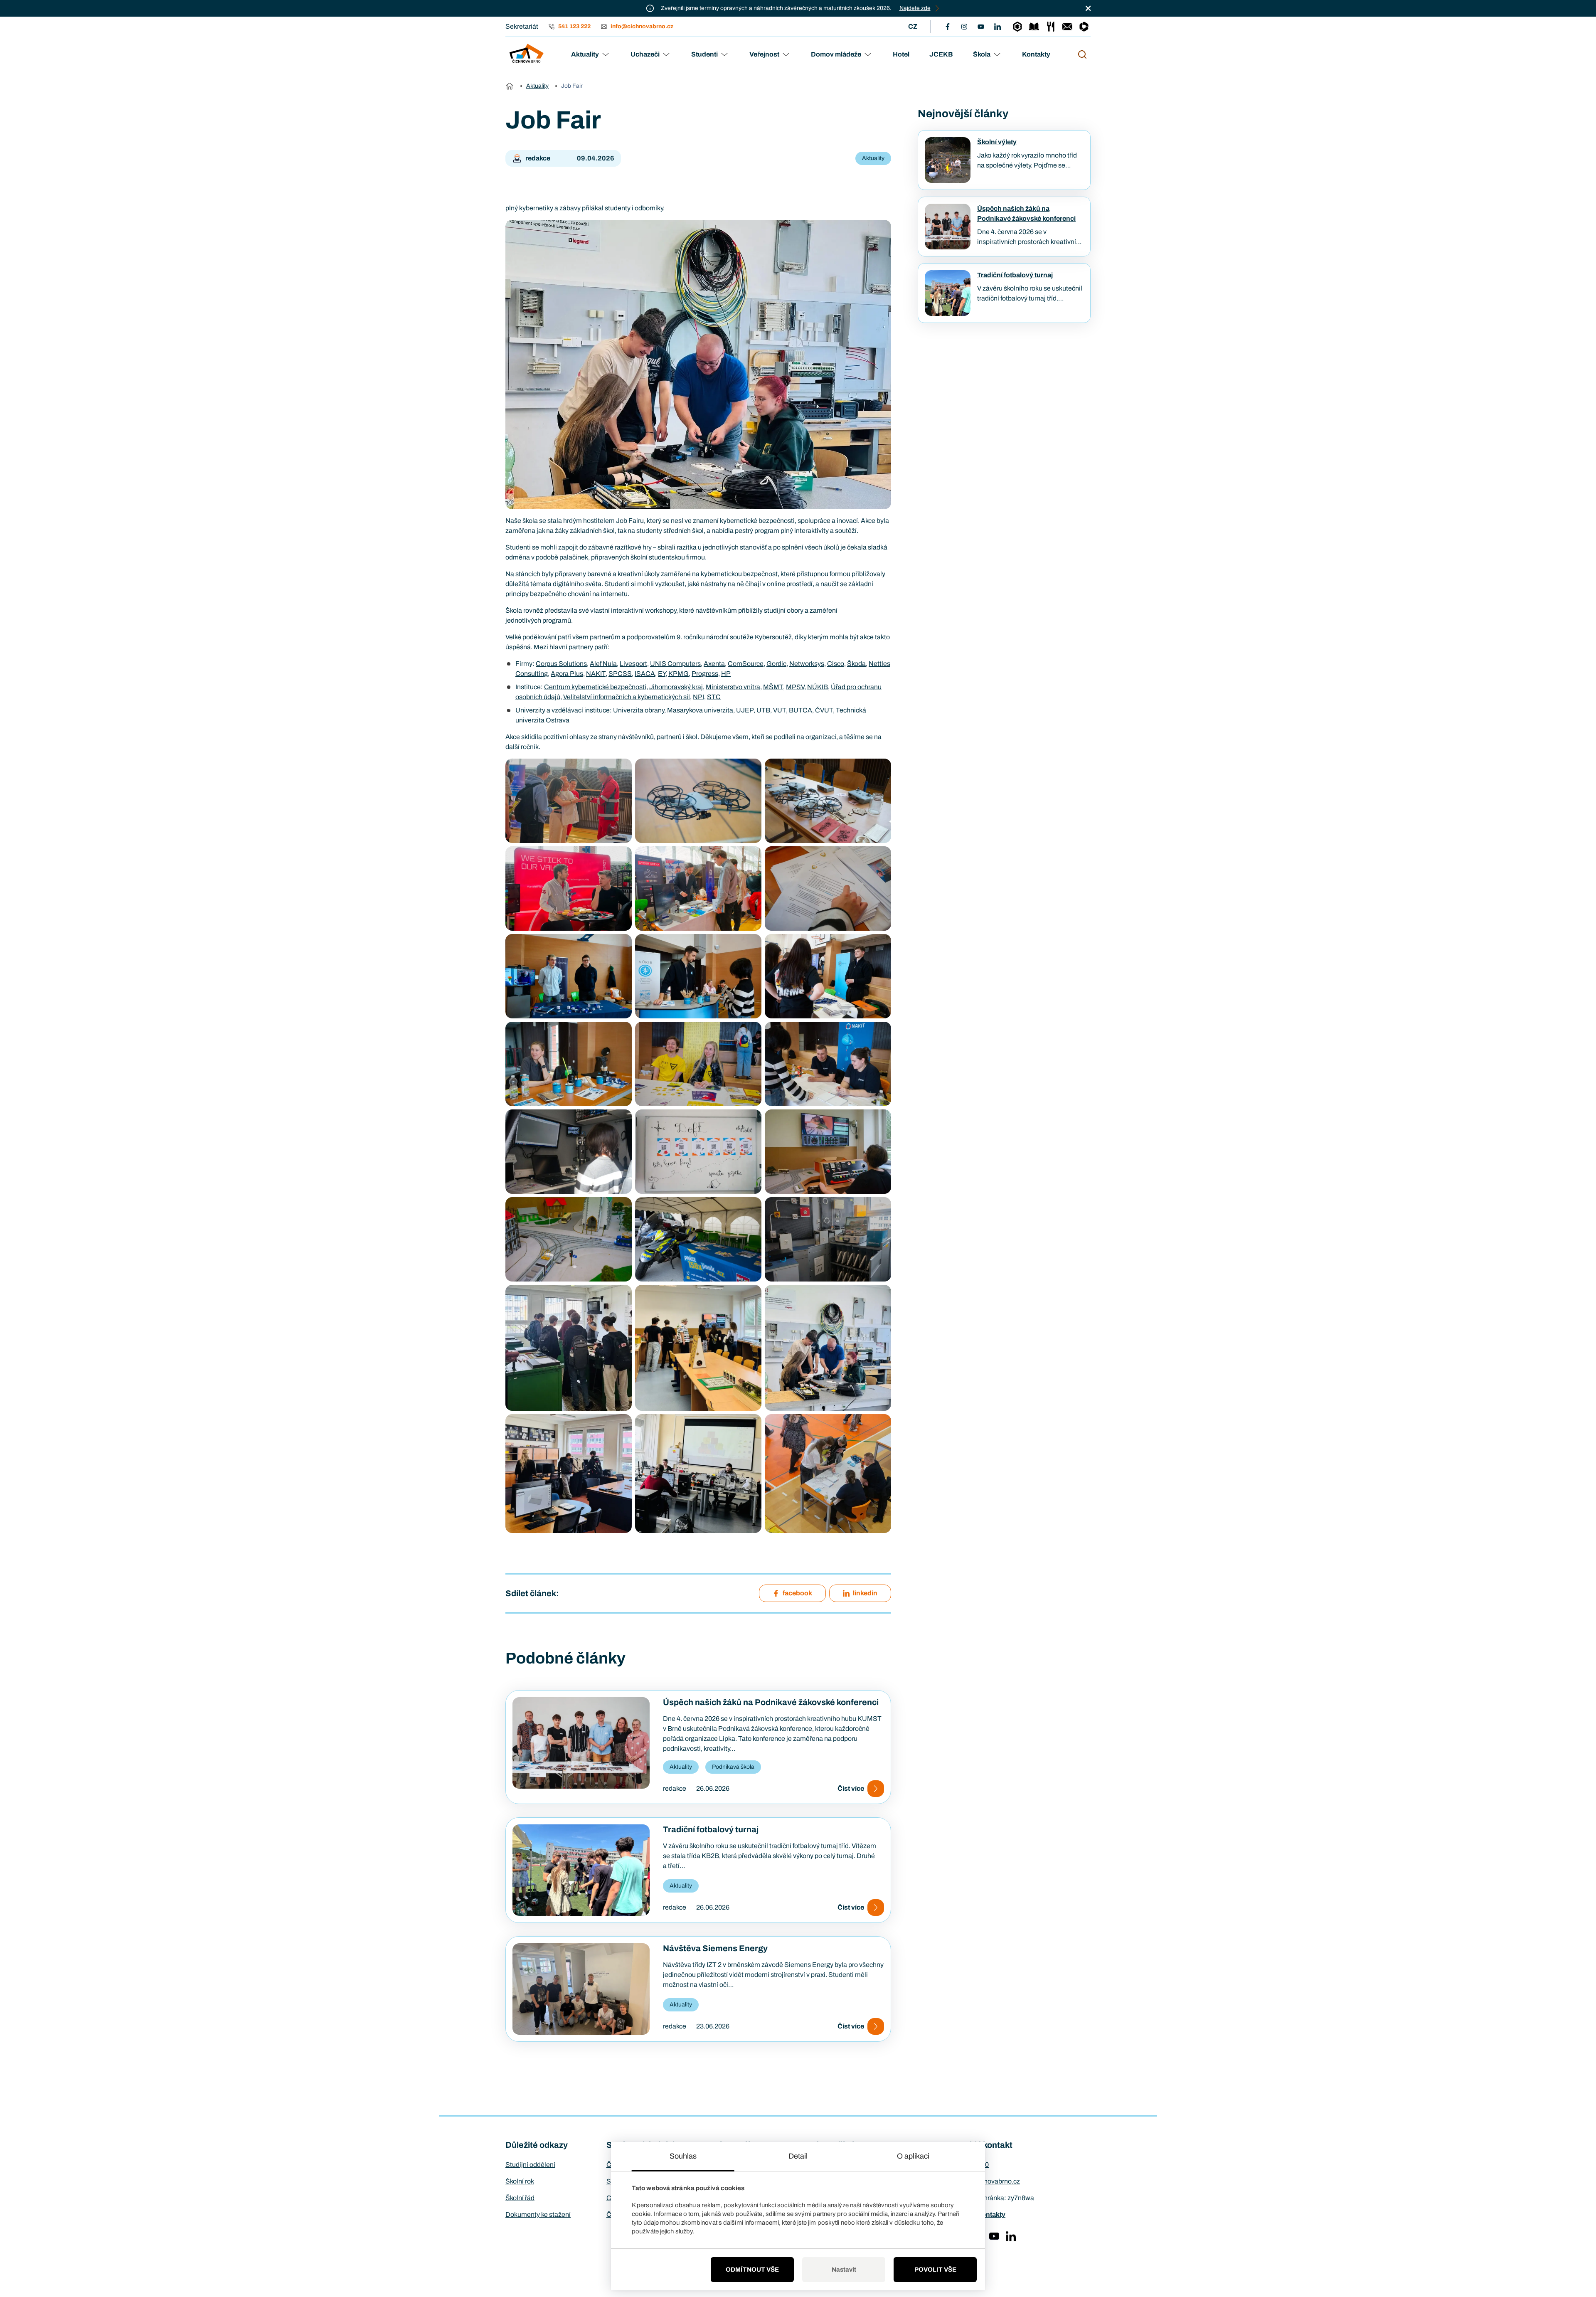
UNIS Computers (675, 664)
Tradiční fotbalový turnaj (711, 1829)
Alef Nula (603, 664)
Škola (982, 54)
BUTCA (800, 710)
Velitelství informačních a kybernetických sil (627, 697)
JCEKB (941, 54)
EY (662, 674)
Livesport (633, 664)
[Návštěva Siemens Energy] (581, 1989)
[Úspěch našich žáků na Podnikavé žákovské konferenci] (581, 1743)
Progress (705, 674)
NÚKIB (818, 687)
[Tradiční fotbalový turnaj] (581, 1870)
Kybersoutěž (773, 637)
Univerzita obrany (639, 710)
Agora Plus (567, 674)
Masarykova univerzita (700, 710)
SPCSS (620, 674)
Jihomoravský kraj (676, 687)
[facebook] (948, 27)
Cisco (836, 664)
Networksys (807, 664)
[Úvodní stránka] (510, 86)
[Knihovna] (1034, 27)
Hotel (901, 54)
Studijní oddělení (530, 2165)
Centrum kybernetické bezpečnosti (595, 687)
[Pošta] (1067, 27)
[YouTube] (994, 2236)
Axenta (714, 664)
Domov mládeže (836, 54)
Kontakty (1036, 54)
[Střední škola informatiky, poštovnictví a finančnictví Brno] (526, 54)
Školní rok (520, 2181)
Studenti (704, 54)
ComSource (746, 664)
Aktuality (585, 54)
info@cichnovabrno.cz (987, 2181)
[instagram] (964, 27)
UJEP (745, 710)
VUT (780, 710)
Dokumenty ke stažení (538, 2214)
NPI (698, 697)
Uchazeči (645, 54)
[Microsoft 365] (1084, 27)
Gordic (776, 664)
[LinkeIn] (1011, 2236)
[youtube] (981, 27)
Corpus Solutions (561, 664)
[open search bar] (1082, 54)
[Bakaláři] (1017, 27)
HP (726, 674)
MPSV (795, 687)
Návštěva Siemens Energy (715, 1948)
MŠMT (773, 687)
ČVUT (824, 710)
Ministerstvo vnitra (733, 687)
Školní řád (520, 2198)
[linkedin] (997, 27)
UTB (763, 710)
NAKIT (596, 674)
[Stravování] (1051, 27)
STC (714, 697)
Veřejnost (764, 54)
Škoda (856, 664)
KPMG (679, 674)
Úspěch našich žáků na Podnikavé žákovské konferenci (771, 1702)
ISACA (645, 674)
